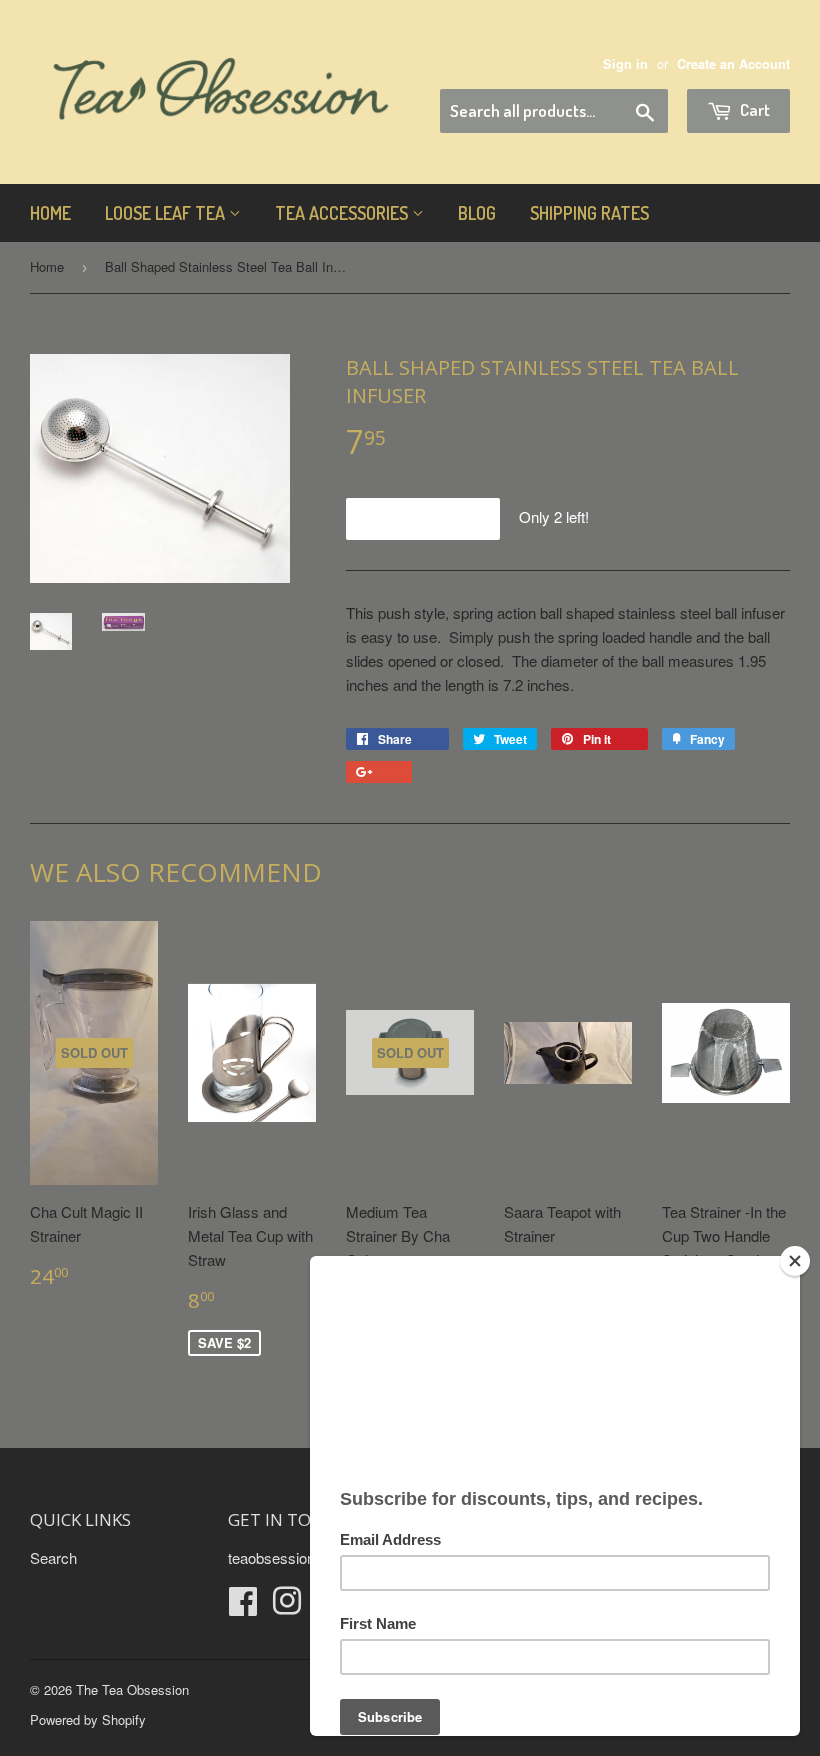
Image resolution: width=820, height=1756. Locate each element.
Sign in (625, 64)
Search (53, 1557)
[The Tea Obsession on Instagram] (287, 1606)
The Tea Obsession (132, 1689)
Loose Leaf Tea (167, 213)
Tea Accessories (343, 213)
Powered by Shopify (88, 1719)
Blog (477, 213)
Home (50, 213)
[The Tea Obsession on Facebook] (243, 1606)
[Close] (795, 1261)
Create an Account (733, 64)
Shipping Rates (589, 213)
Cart (753, 109)
